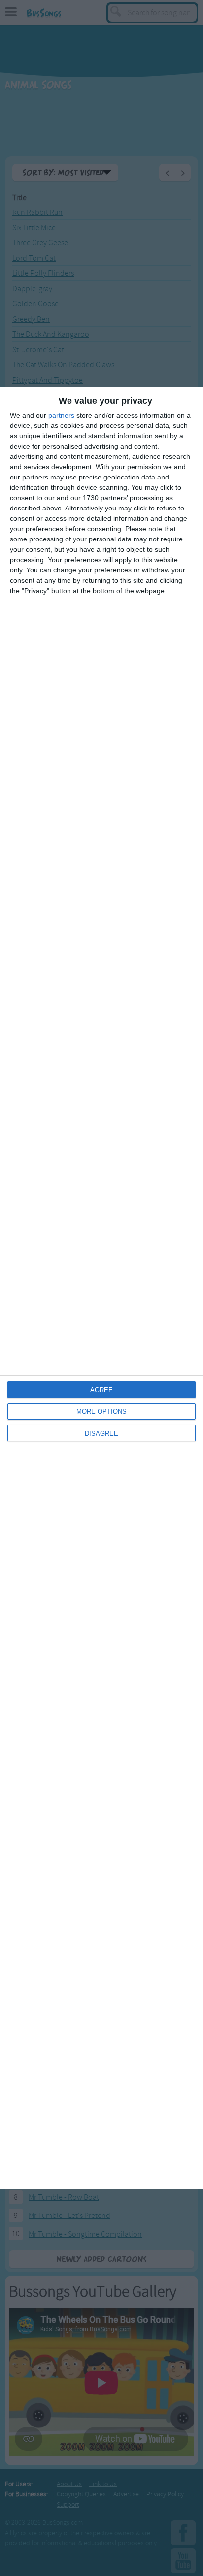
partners (61, 415)
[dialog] (101, 1288)
